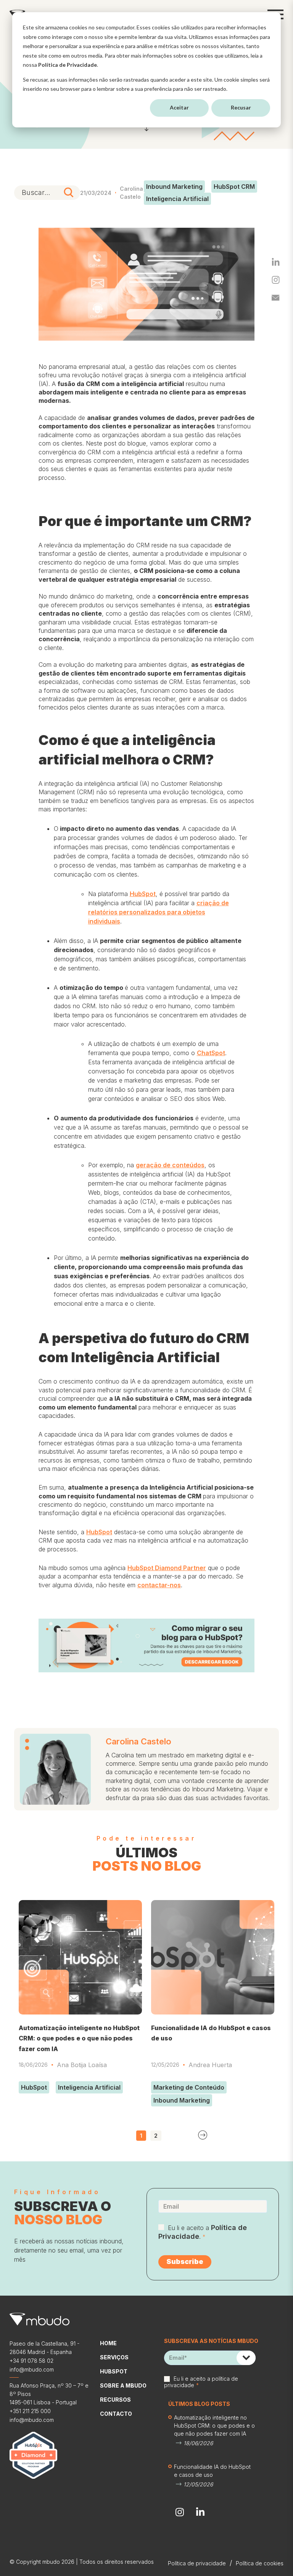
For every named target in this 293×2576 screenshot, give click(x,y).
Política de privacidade (197, 2563)
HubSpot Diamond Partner (167, 1568)
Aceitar (179, 107)
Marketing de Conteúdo (189, 2087)
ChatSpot (211, 1053)
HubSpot (143, 894)
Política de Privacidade (68, 65)
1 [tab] (141, 2136)
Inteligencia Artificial (177, 199)
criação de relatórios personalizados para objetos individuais (159, 912)
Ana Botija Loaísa (82, 2065)
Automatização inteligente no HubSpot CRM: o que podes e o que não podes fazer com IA (79, 2038)
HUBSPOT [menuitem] (114, 2371)
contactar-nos (159, 1585)
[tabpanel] (80, 1999)
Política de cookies (260, 2563)
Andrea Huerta (210, 2065)
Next (203, 2135)
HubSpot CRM (234, 187)
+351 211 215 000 (30, 2411)
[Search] (69, 193)
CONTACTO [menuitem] (116, 2414)
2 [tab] (156, 2136)
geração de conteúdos (170, 1165)
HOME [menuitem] (108, 2343)
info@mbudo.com (32, 2369)
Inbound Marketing (174, 187)
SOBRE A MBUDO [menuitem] (123, 2385)
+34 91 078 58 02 (31, 2361)
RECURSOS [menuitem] (115, 2400)
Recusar (241, 107)
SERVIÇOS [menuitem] (114, 2357)
